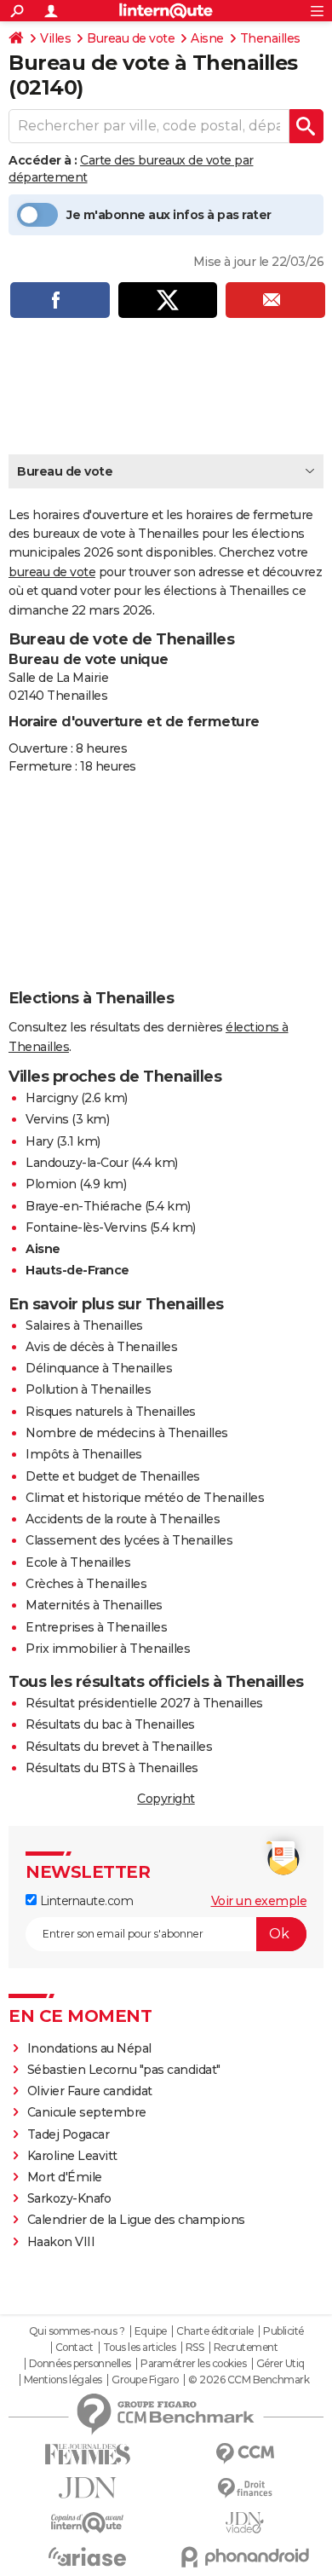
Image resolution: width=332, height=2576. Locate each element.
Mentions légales (63, 2380)
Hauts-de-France (77, 1270)
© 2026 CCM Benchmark (249, 2380)
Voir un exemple (259, 1901)
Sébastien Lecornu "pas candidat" (124, 2070)
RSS (195, 2348)
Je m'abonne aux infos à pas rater (169, 215)
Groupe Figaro (145, 2380)
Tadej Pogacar (69, 2134)
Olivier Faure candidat (90, 2091)
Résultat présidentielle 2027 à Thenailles (144, 1703)
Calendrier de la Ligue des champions (136, 2220)
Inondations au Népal (89, 2048)
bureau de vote (52, 572)
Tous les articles (140, 2348)
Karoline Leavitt (72, 2156)
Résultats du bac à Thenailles (110, 1724)
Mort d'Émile (65, 2177)
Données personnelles (80, 2364)
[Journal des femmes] (87, 2455)
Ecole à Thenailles (78, 1562)
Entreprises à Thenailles (96, 1627)
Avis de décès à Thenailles (101, 1347)
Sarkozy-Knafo (69, 2198)
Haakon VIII (61, 2242)
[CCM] (245, 2454)
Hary (39, 1141)
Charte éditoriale (215, 2331)
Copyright (166, 1799)
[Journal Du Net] (87, 2488)
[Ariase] (87, 2556)
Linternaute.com (85, 1901)
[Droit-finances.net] (245, 2489)
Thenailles (270, 38)
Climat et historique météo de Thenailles (145, 1498)
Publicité (283, 2331)
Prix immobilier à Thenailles (108, 1649)
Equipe (151, 2331)
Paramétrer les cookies (193, 2364)
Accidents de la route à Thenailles (123, 1519)
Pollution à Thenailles (88, 1389)
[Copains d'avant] (87, 2523)
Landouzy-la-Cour (77, 1163)
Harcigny (52, 1098)
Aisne (207, 38)
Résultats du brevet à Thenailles (119, 1747)
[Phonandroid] (245, 2557)
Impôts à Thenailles (84, 1454)
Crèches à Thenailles (86, 1584)
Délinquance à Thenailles (99, 1368)
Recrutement (246, 2348)
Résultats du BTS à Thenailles (112, 1768)
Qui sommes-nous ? (77, 2331)
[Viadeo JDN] (245, 2523)
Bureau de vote (131, 38)
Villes (55, 38)
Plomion (51, 1184)
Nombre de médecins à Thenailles (127, 1433)
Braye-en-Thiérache (83, 1206)
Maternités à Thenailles (94, 1605)
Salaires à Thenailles (84, 1326)
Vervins (47, 1119)
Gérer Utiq (280, 2364)
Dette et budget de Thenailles (113, 1476)
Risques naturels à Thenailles (111, 1412)
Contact (74, 2348)
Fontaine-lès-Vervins (86, 1227)
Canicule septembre (87, 2112)
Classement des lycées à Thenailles (129, 1540)
